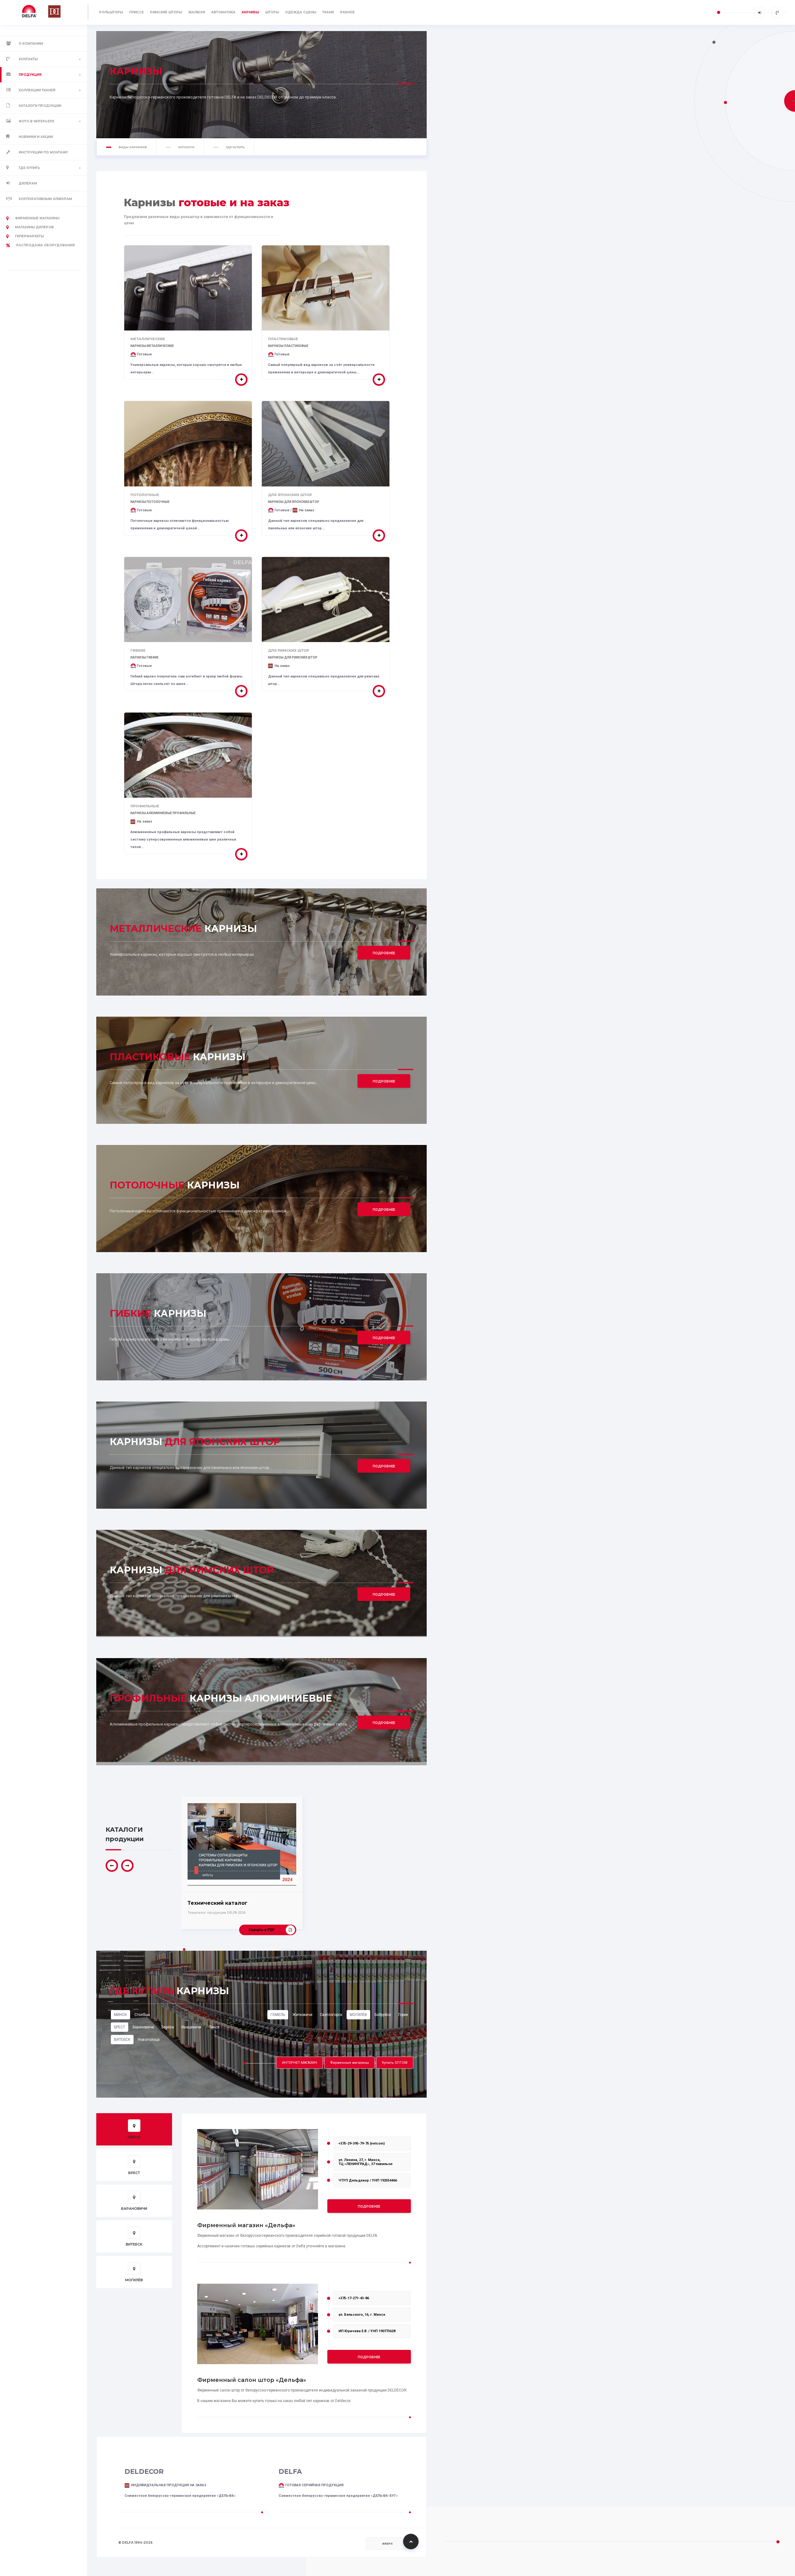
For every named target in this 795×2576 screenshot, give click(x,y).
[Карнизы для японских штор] (379, 536)
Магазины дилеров (34, 227)
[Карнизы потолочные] (241, 536)
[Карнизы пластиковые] (379, 380)
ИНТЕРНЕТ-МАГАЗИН (300, 2063)
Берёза (168, 2027)
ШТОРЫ (272, 12)
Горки (403, 2015)
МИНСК (120, 2015)
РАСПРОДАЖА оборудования (45, 245)
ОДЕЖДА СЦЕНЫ (301, 12)
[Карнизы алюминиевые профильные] (241, 854)
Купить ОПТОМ (395, 2063)
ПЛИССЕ (136, 12)
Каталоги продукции (40, 106)
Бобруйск (383, 2015)
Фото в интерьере (36, 121)
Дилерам (28, 183)
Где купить (29, 168)
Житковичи (302, 2015)
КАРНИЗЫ (250, 12)
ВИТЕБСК (122, 2040)
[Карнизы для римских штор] (379, 691)
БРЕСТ (120, 2027)
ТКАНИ (328, 12)
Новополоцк (149, 2040)
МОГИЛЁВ (358, 2015)
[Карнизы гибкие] (241, 691)
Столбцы (142, 2015)
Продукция (30, 75)
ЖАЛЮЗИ (197, 12)
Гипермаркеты (29, 236)
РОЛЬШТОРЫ (111, 12)
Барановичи (143, 2027)
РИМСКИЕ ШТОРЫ (166, 12)
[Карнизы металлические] (241, 380)
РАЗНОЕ (347, 12)
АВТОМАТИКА (223, 12)
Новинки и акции (36, 137)
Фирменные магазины (37, 218)
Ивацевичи (191, 2027)
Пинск (214, 2027)
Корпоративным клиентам (45, 199)
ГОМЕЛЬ (278, 2015)
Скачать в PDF (261, 1930)
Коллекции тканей (37, 90)
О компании (31, 44)
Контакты (28, 59)
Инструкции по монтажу (43, 152)
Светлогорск (331, 2015)
